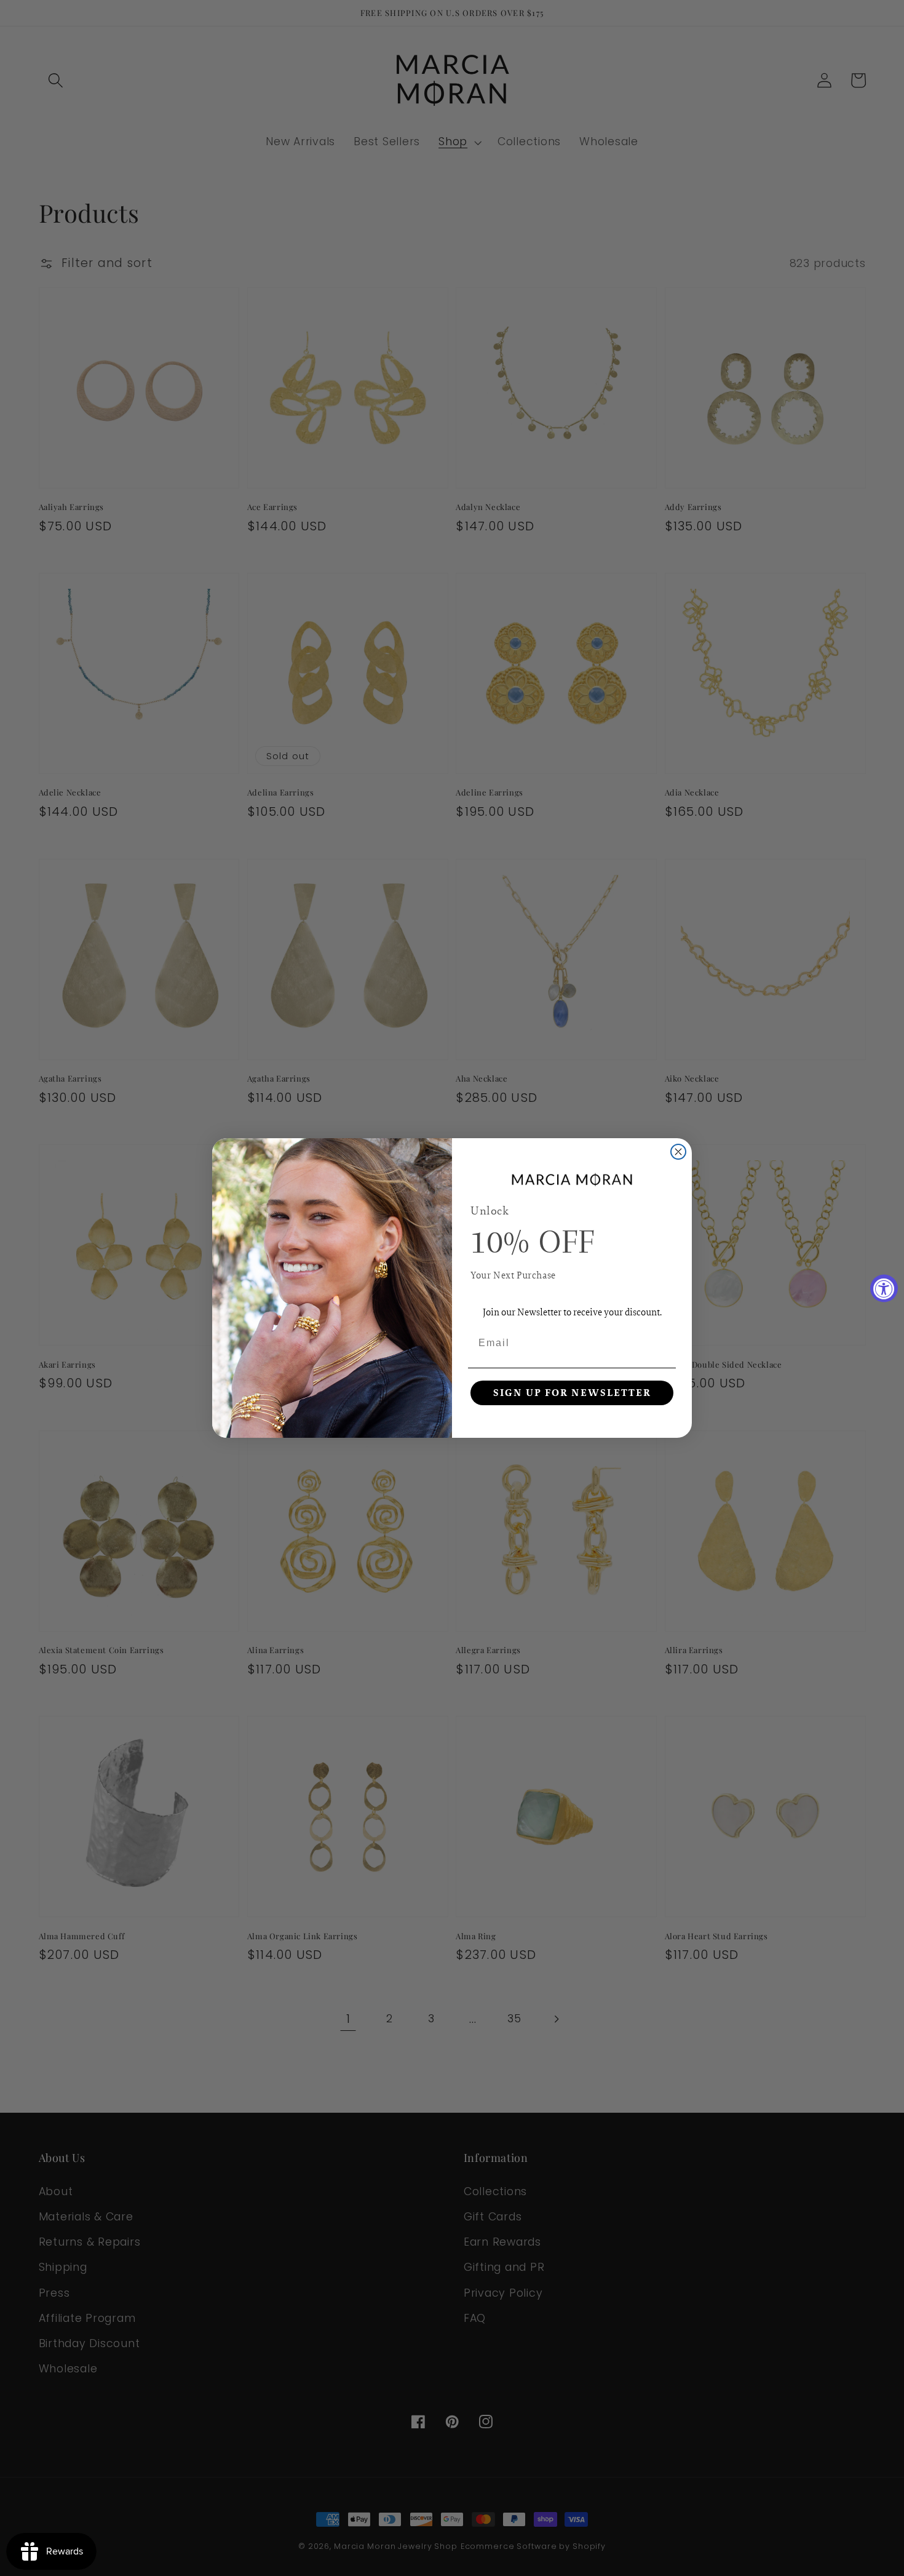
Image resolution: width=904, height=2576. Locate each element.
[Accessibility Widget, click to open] (884, 1288)
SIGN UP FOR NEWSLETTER (572, 1393)
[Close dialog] (678, 1152)
